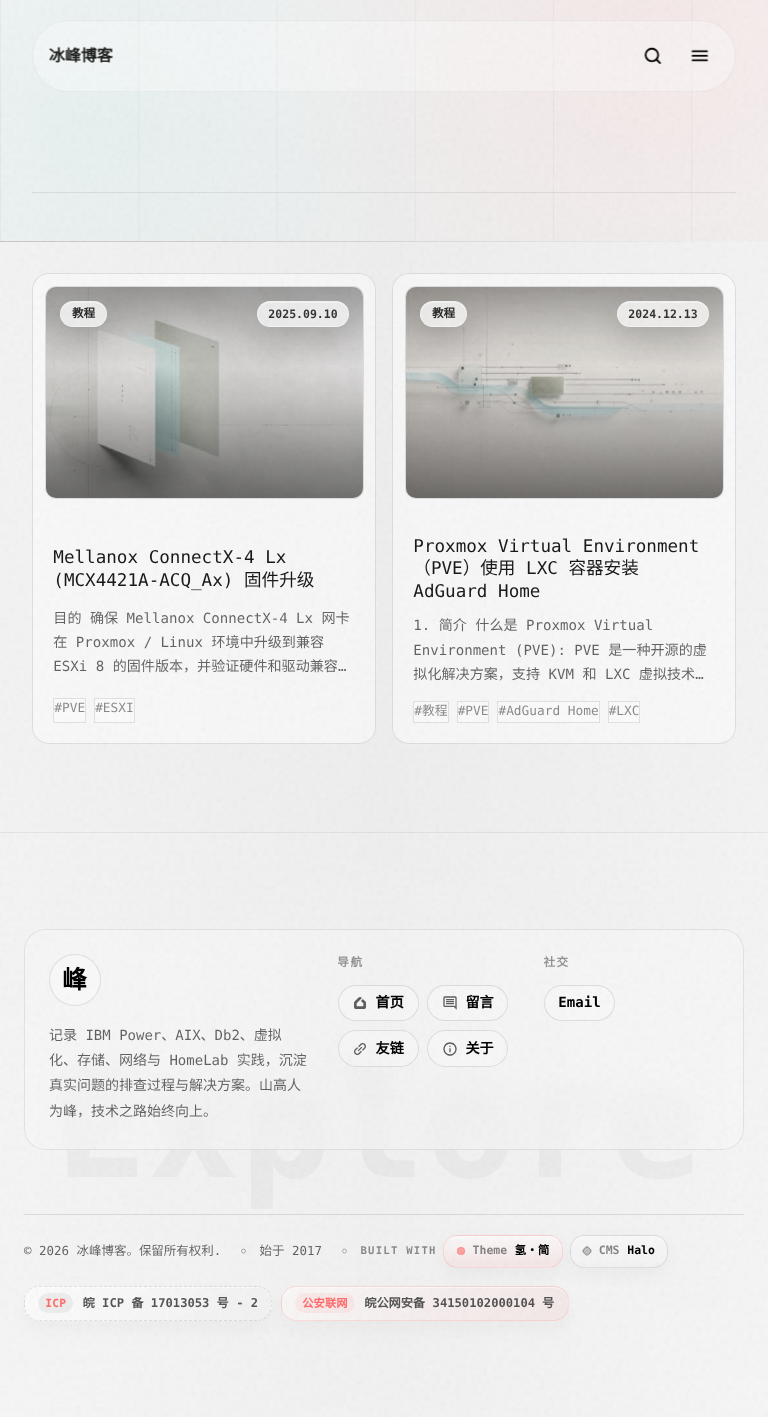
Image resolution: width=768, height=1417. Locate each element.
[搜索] (653, 56)
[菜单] (700, 56)
